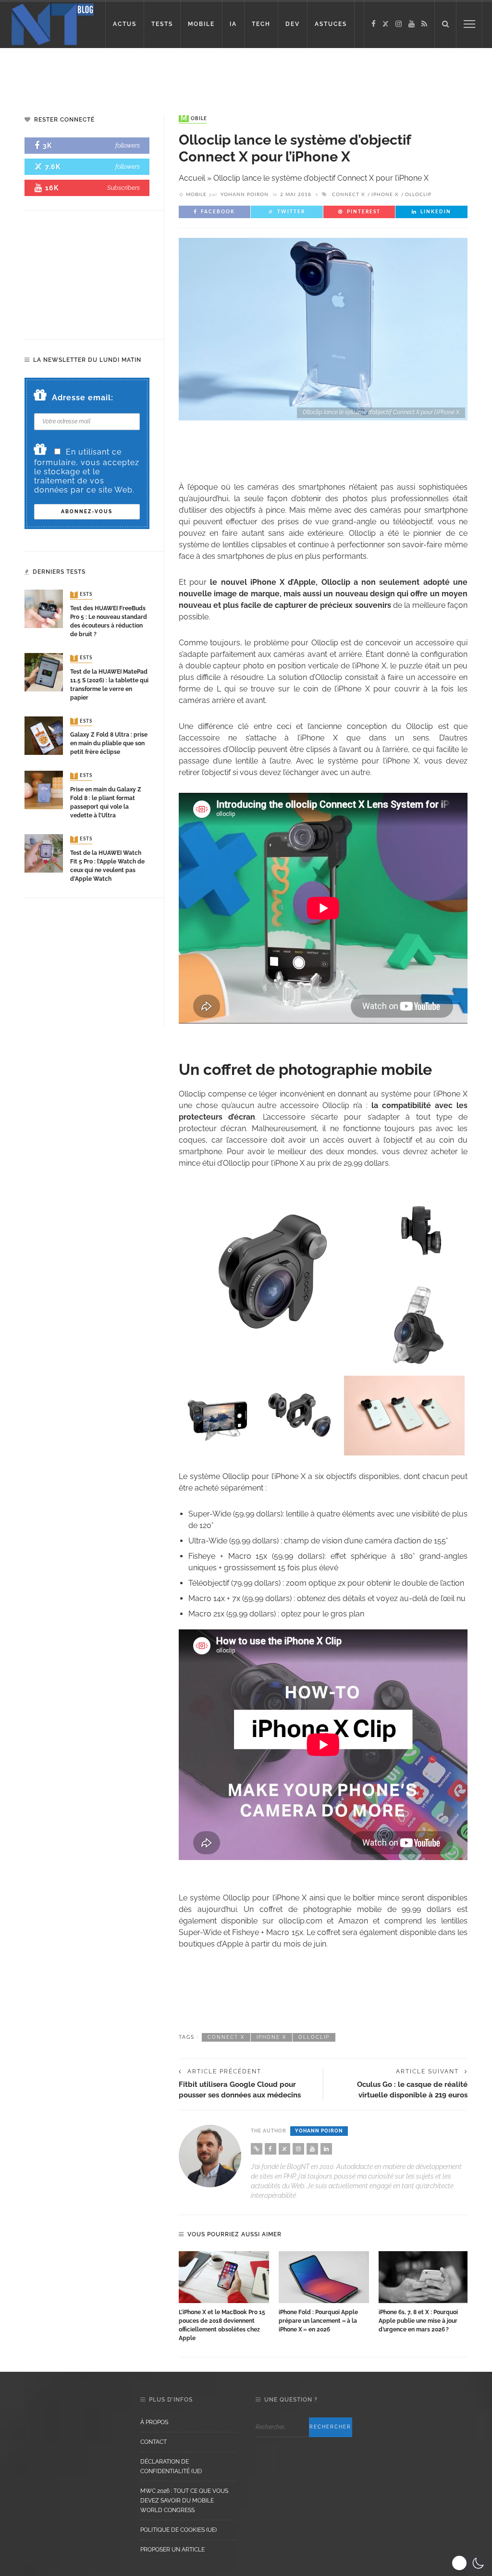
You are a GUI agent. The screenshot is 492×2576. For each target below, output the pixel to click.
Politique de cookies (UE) (178, 2530)
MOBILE (201, 24)
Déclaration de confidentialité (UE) (171, 2466)
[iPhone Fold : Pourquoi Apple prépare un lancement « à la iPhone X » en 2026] (324, 2277)
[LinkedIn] (326, 2149)
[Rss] (424, 24)
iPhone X (385, 195)
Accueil (192, 178)
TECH (261, 24)
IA (233, 24)
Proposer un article (172, 2550)
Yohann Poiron (245, 195)
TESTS (162, 24)
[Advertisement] (246, 72)
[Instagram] (399, 24)
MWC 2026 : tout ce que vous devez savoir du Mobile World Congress (184, 2501)
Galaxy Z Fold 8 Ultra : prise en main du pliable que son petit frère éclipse (109, 743)
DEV (293, 24)
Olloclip (418, 195)
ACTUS (125, 24)
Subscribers (123, 188)
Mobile (194, 119)
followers (128, 145)
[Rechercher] (445, 24)
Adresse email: (83, 398)
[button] (469, 2563)
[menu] (469, 24)
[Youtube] (412, 24)
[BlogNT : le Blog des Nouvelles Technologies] (53, 23)
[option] (224, 2297)
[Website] (257, 2149)
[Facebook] (374, 24)
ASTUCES (331, 24)
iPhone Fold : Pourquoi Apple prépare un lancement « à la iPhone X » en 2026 (318, 2321)
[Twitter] (386, 24)
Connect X (348, 195)
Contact (154, 2442)
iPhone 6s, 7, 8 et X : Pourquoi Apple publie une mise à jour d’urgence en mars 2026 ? (418, 2321)
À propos (154, 2422)
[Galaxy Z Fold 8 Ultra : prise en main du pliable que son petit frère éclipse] (44, 735)
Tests (82, 595)
